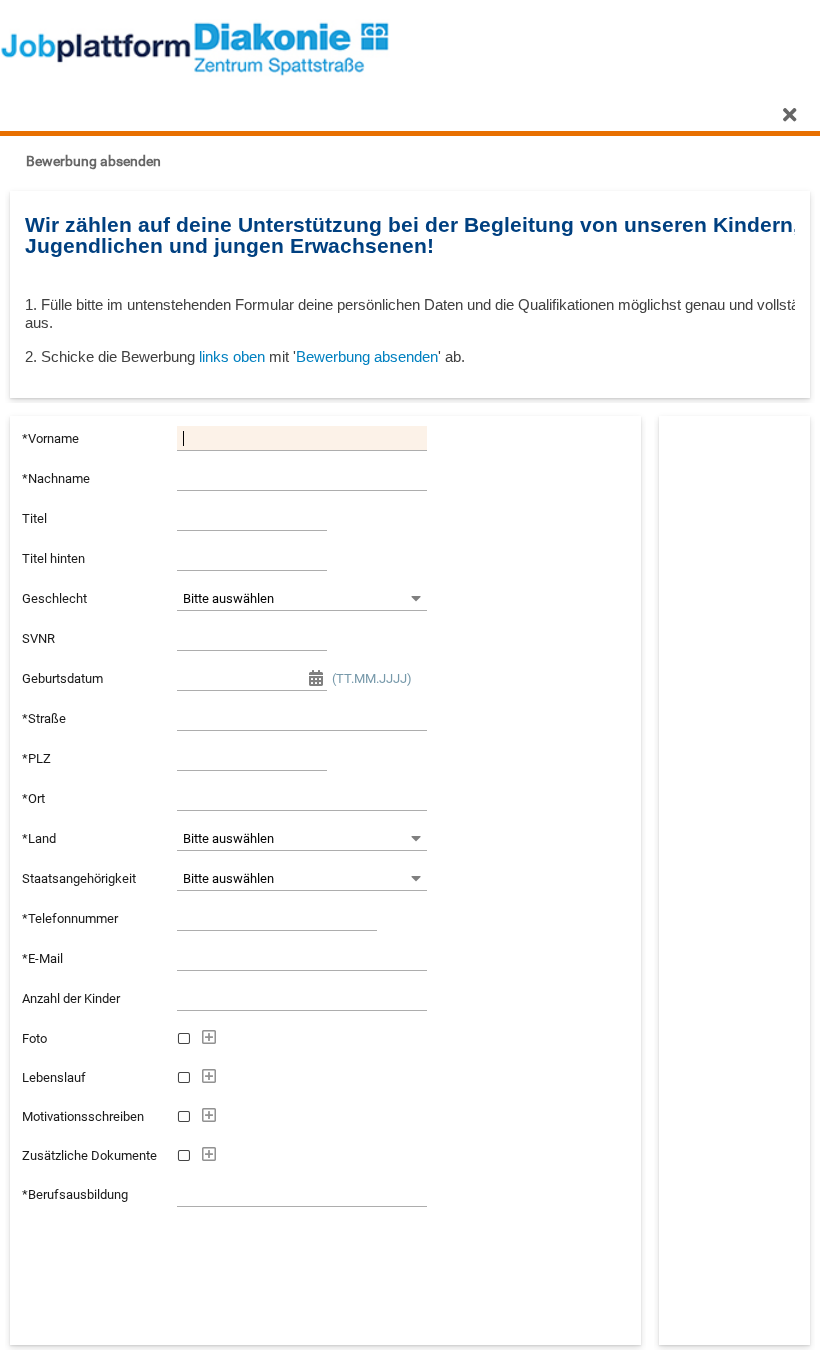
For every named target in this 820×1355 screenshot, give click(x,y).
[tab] (20, 115)
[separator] (410, 407)
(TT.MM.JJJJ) (372, 678)
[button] (91, 161)
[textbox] (302, 438)
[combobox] (291, 598)
